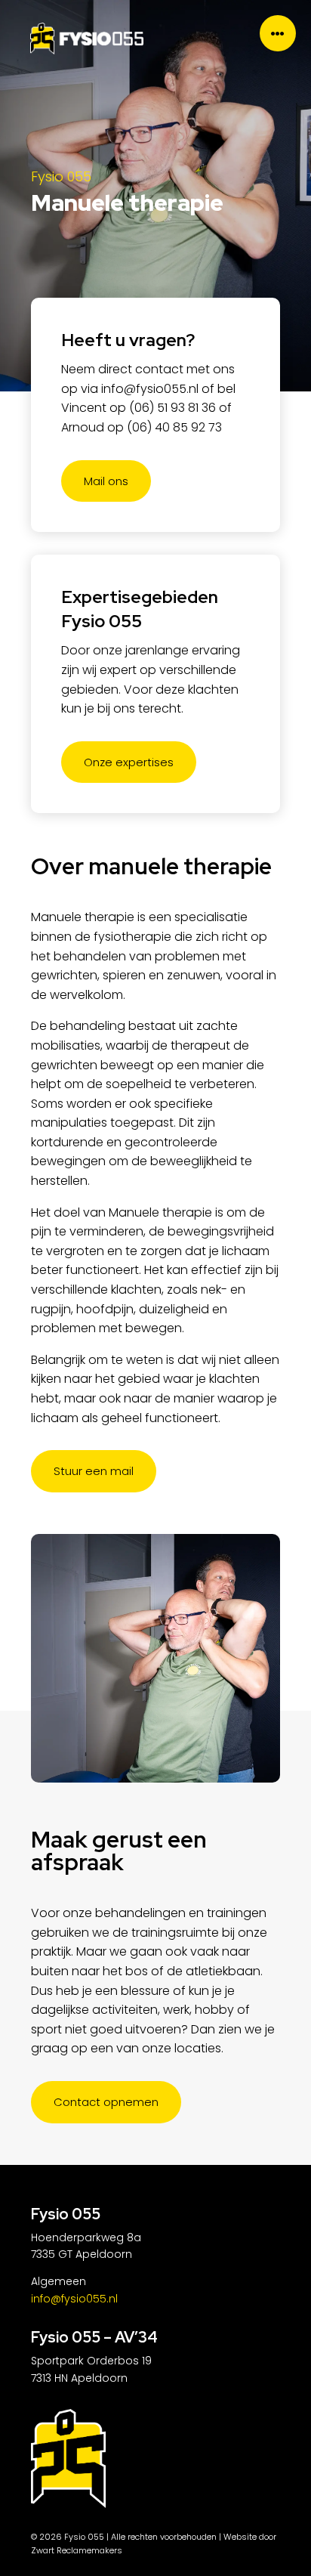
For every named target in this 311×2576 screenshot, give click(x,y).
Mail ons (106, 481)
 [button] (278, 33)
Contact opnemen (106, 2102)
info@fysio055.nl (150, 389)
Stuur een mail (94, 1471)
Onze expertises (129, 762)
